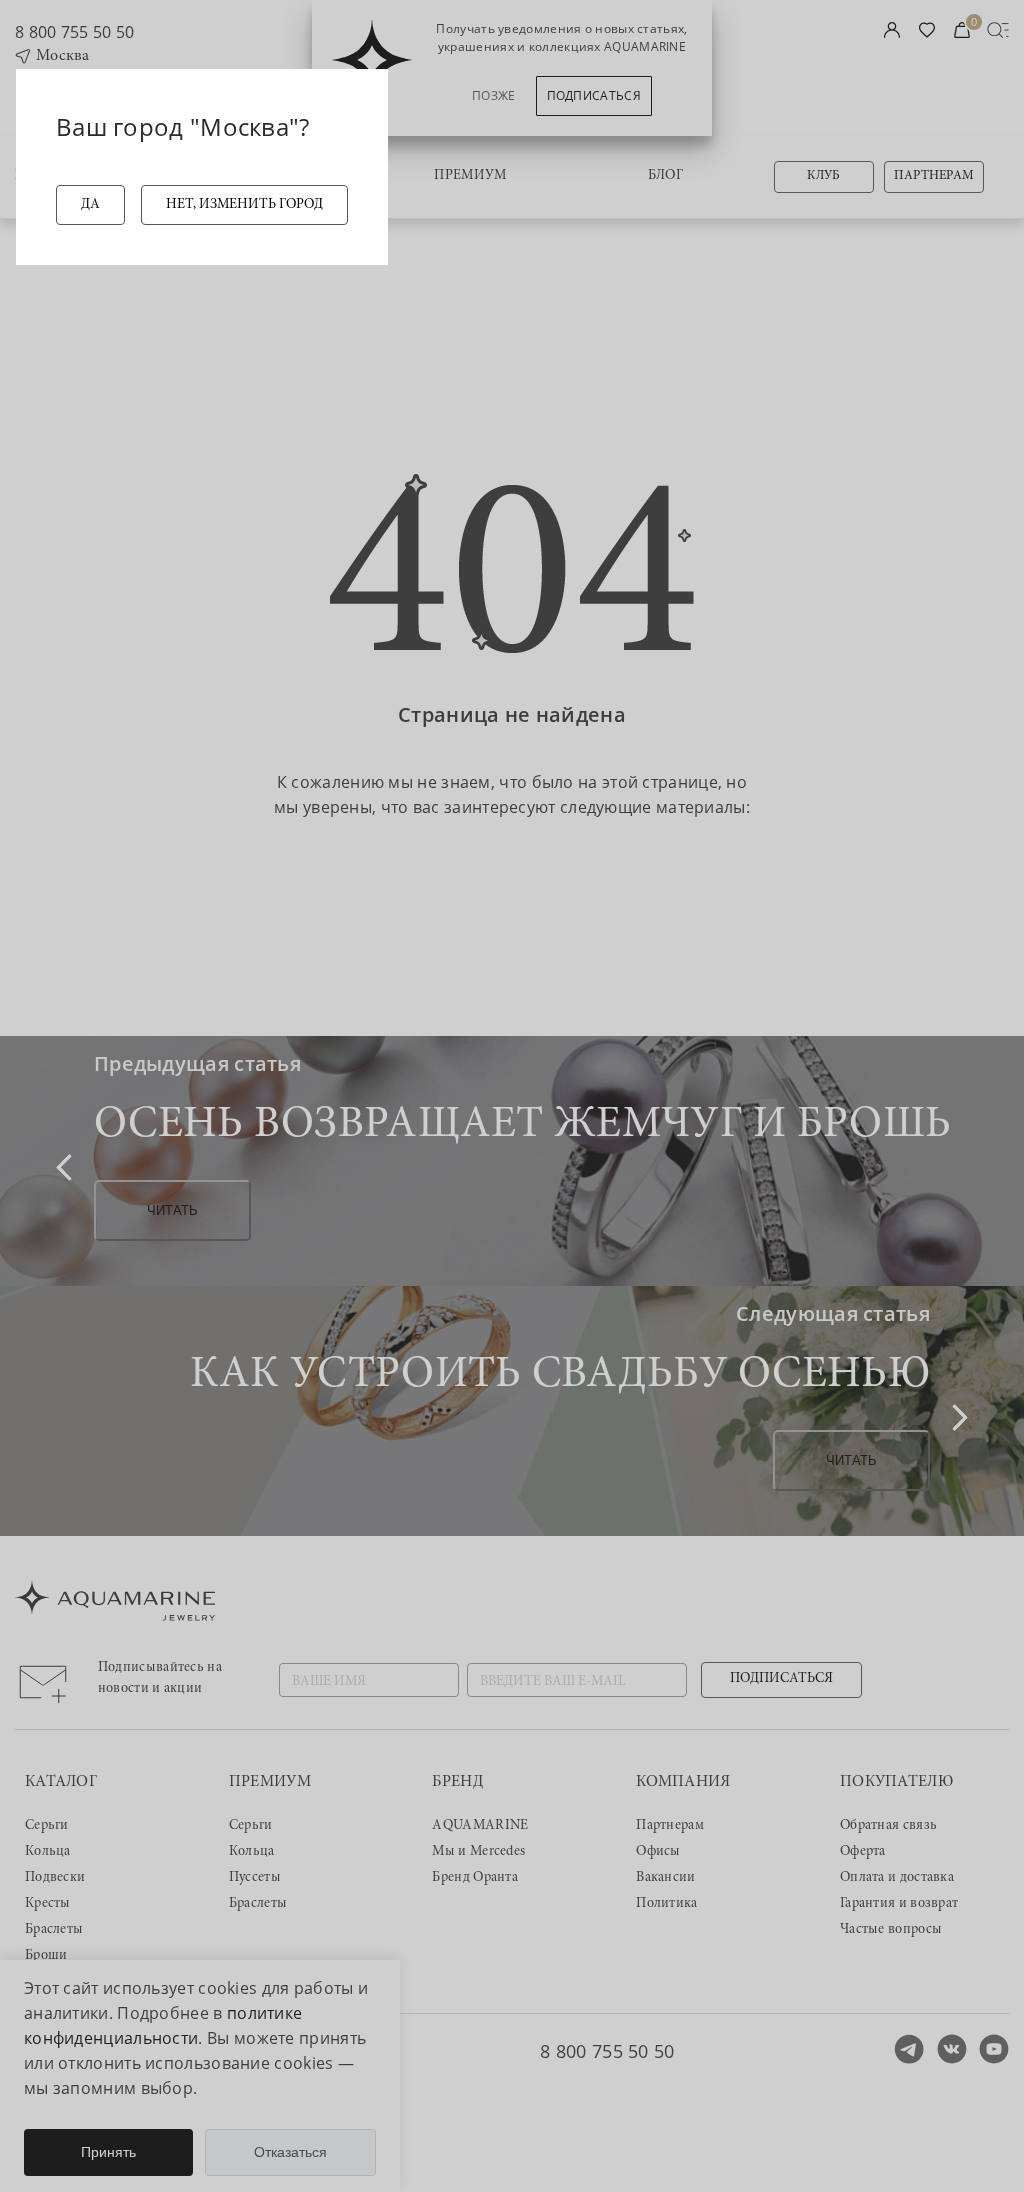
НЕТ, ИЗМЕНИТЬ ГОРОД (244, 205)
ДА (90, 205)
